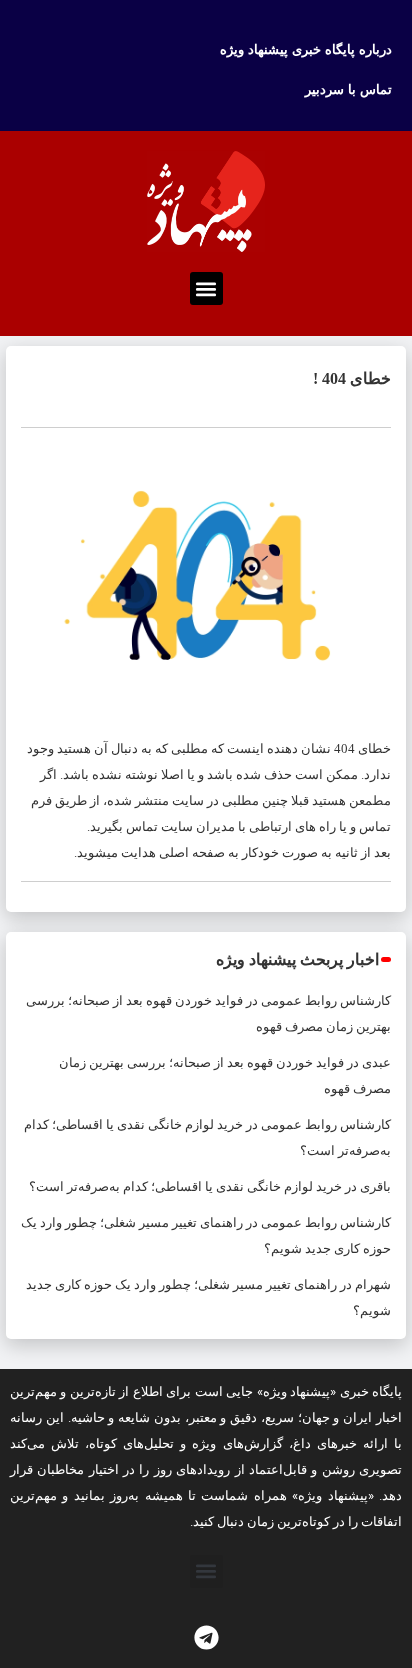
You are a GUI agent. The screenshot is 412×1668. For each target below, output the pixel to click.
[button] (206, 288)
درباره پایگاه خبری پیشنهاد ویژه (306, 49)
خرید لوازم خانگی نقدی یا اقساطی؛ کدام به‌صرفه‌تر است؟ (185, 1186)
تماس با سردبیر (348, 89)
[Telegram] (206, 1638)
